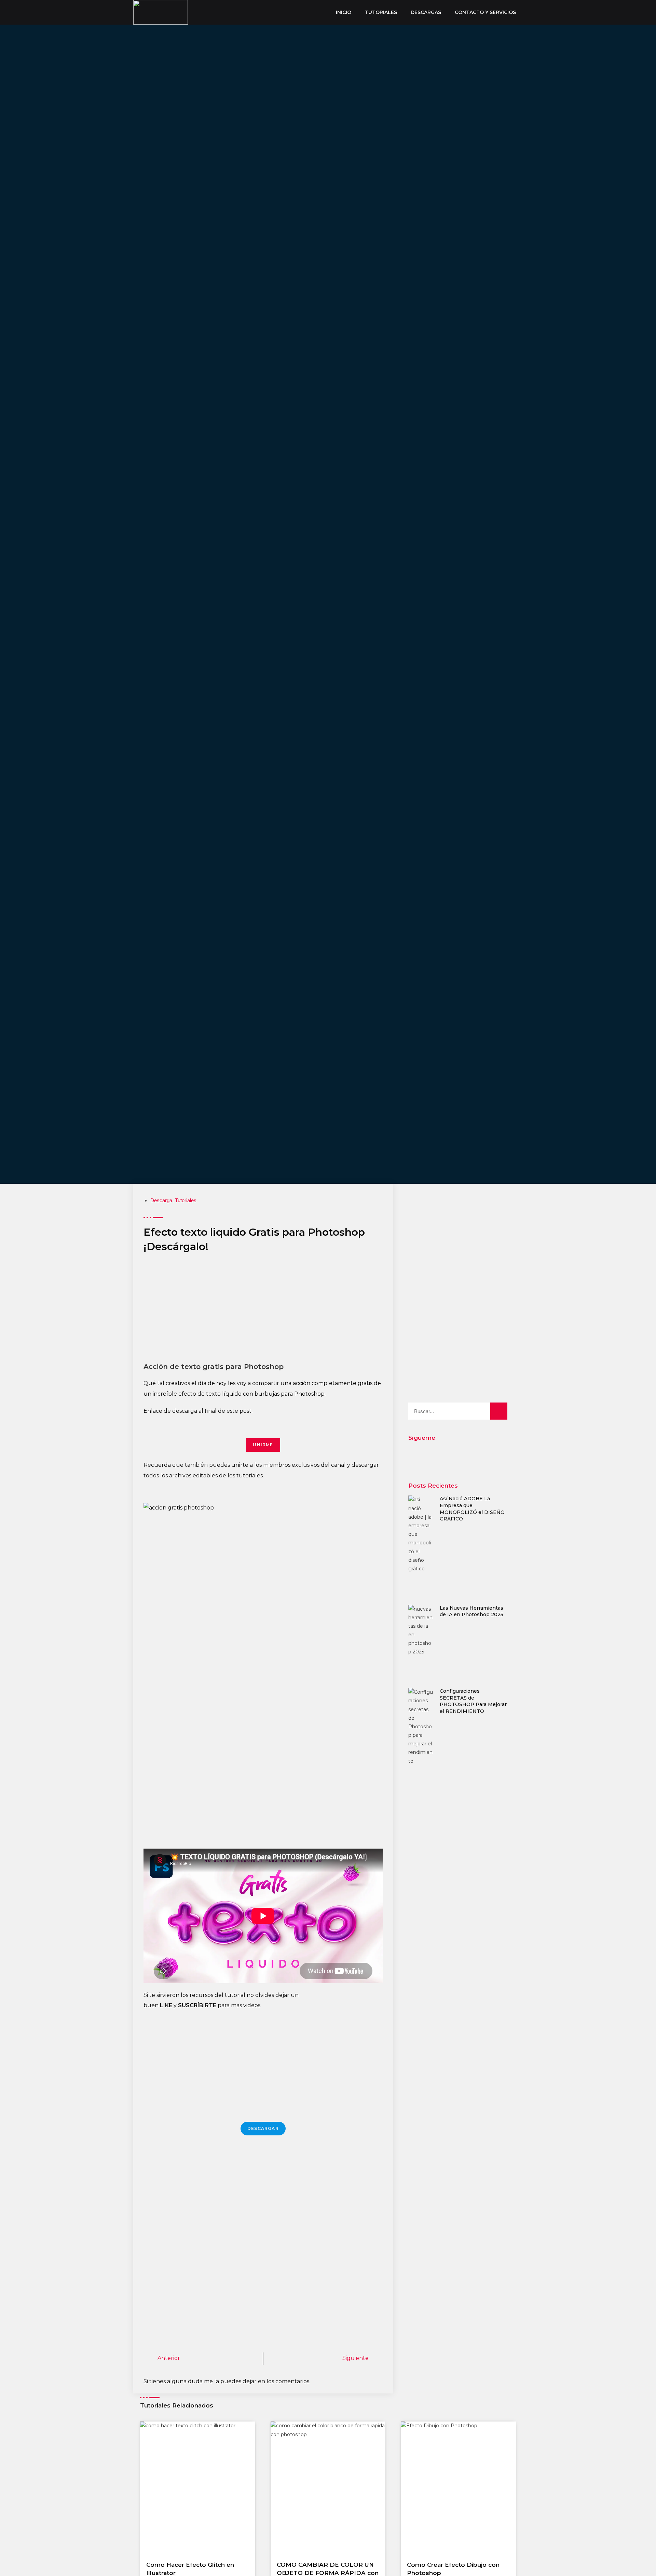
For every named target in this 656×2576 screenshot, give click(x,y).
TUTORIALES (381, 12)
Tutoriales (186, 1200)
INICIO (344, 12)
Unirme (263, 1445)
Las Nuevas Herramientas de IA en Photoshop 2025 (471, 1611)
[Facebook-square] (488, 1456)
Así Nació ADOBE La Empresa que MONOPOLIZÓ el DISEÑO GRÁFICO (472, 1509)
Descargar (263, 2128)
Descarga (161, 1200)
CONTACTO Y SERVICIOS (485, 12)
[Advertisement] (263, 1311)
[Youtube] (427, 1456)
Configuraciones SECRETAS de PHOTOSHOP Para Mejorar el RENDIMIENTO (473, 1701)
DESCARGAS (426, 12)
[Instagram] (458, 1456)
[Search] (499, 1411)
